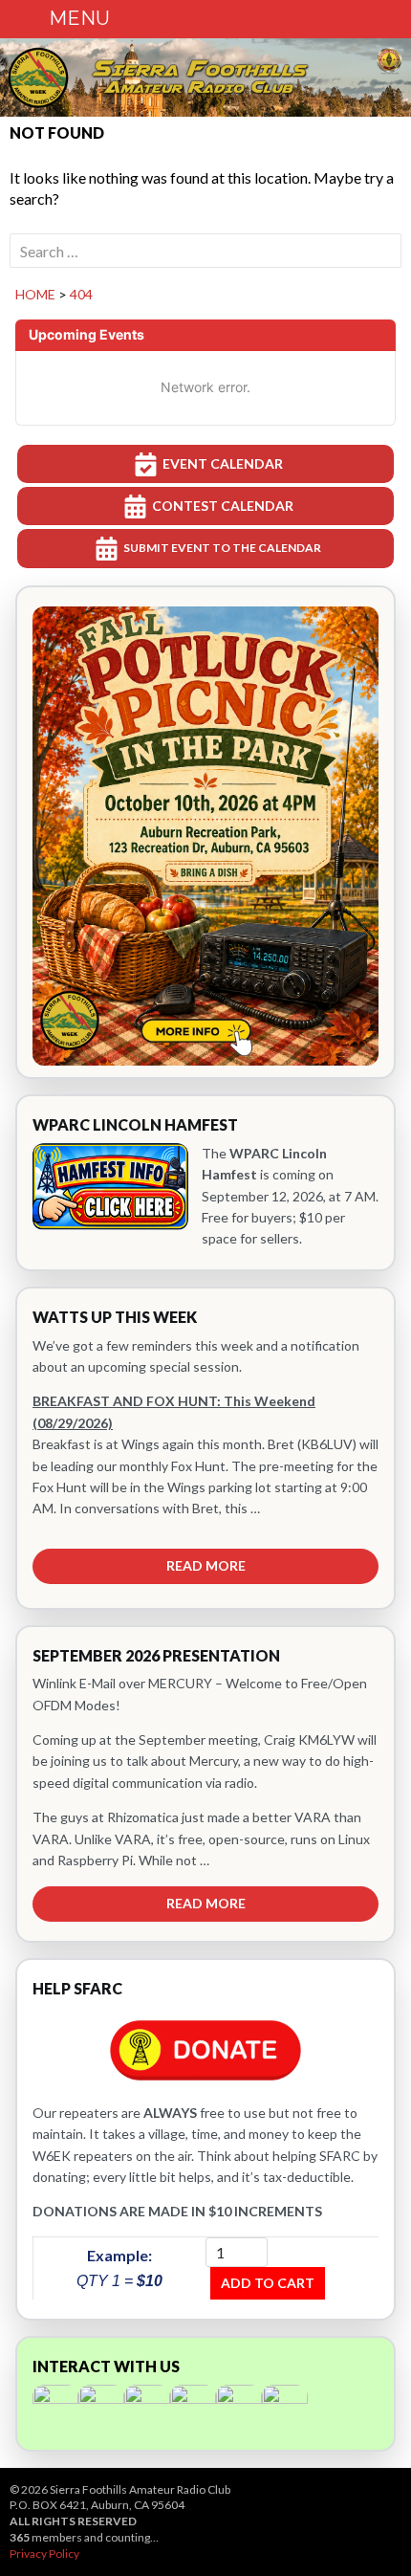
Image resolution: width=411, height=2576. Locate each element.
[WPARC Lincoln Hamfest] (205, 1183)
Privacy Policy (44, 2554)
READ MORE (206, 1565)
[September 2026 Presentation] (205, 1784)
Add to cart (268, 2283)
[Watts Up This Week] (205, 1448)
